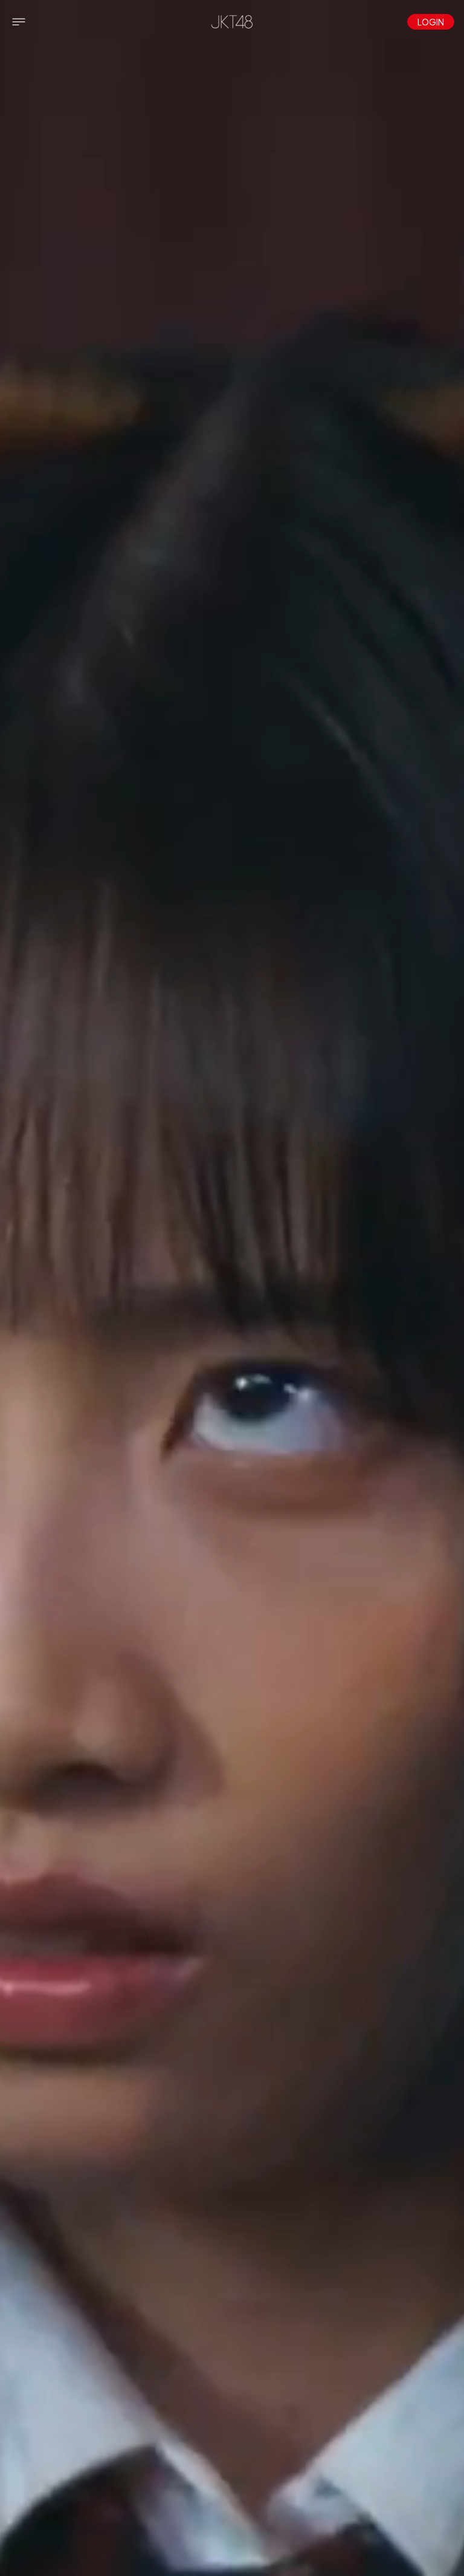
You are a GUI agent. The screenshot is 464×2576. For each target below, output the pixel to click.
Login (431, 22)
